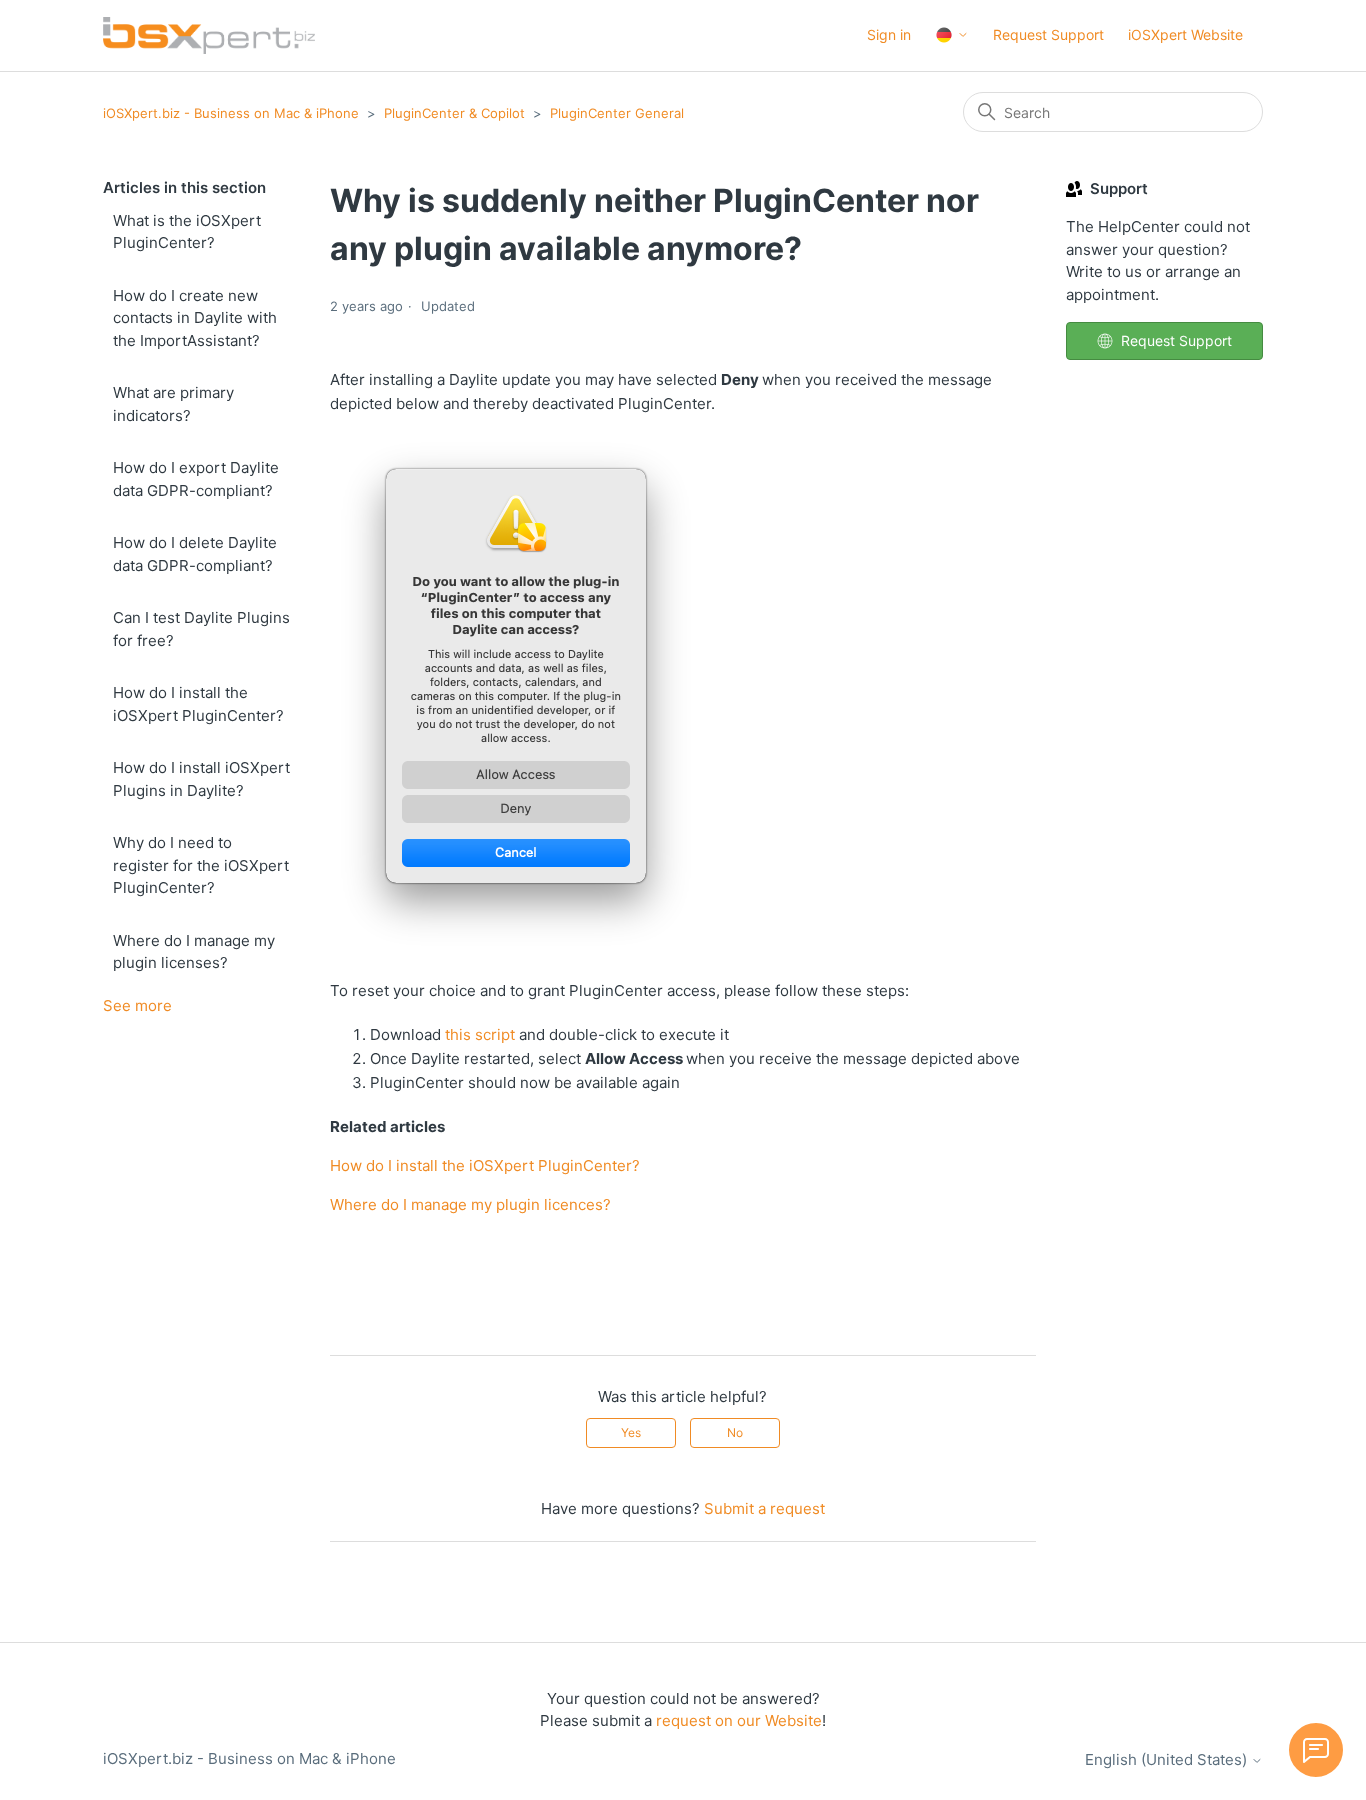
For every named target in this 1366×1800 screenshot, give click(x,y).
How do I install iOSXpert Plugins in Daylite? (201, 779)
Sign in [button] (889, 34)
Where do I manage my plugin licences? (470, 1204)
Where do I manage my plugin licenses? (194, 952)
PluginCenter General (617, 113)
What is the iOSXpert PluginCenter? (187, 232)
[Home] (209, 35)
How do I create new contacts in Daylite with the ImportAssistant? (195, 318)
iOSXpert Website (1185, 34)
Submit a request (764, 1508)
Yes (631, 1432)
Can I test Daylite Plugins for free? (201, 629)
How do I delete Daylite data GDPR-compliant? (195, 554)
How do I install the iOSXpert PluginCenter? (198, 704)
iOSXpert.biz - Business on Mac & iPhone (231, 113)
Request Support (1048, 34)
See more (137, 1005)
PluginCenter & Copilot (454, 113)
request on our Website (739, 1720)
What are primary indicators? (173, 404)
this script (480, 1034)
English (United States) (1168, 1759)
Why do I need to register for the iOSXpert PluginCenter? (201, 865)
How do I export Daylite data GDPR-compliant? (196, 479)
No (735, 1432)
